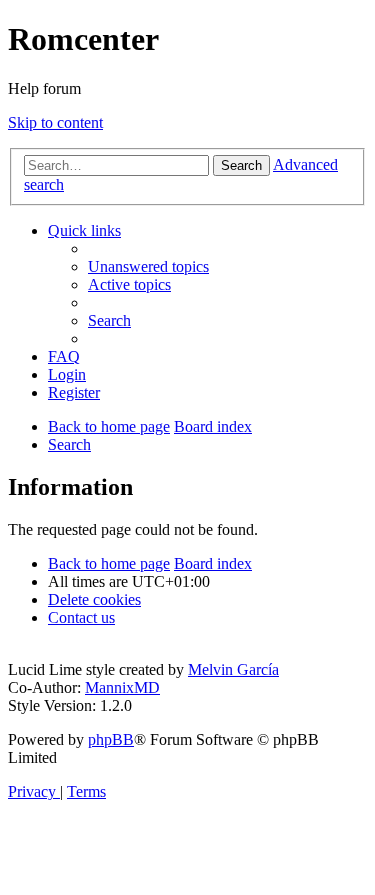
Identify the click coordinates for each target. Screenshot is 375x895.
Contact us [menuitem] (81, 617)
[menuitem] (148, 266)
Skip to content (55, 122)
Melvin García (233, 669)
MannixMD (122, 687)
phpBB (111, 739)
